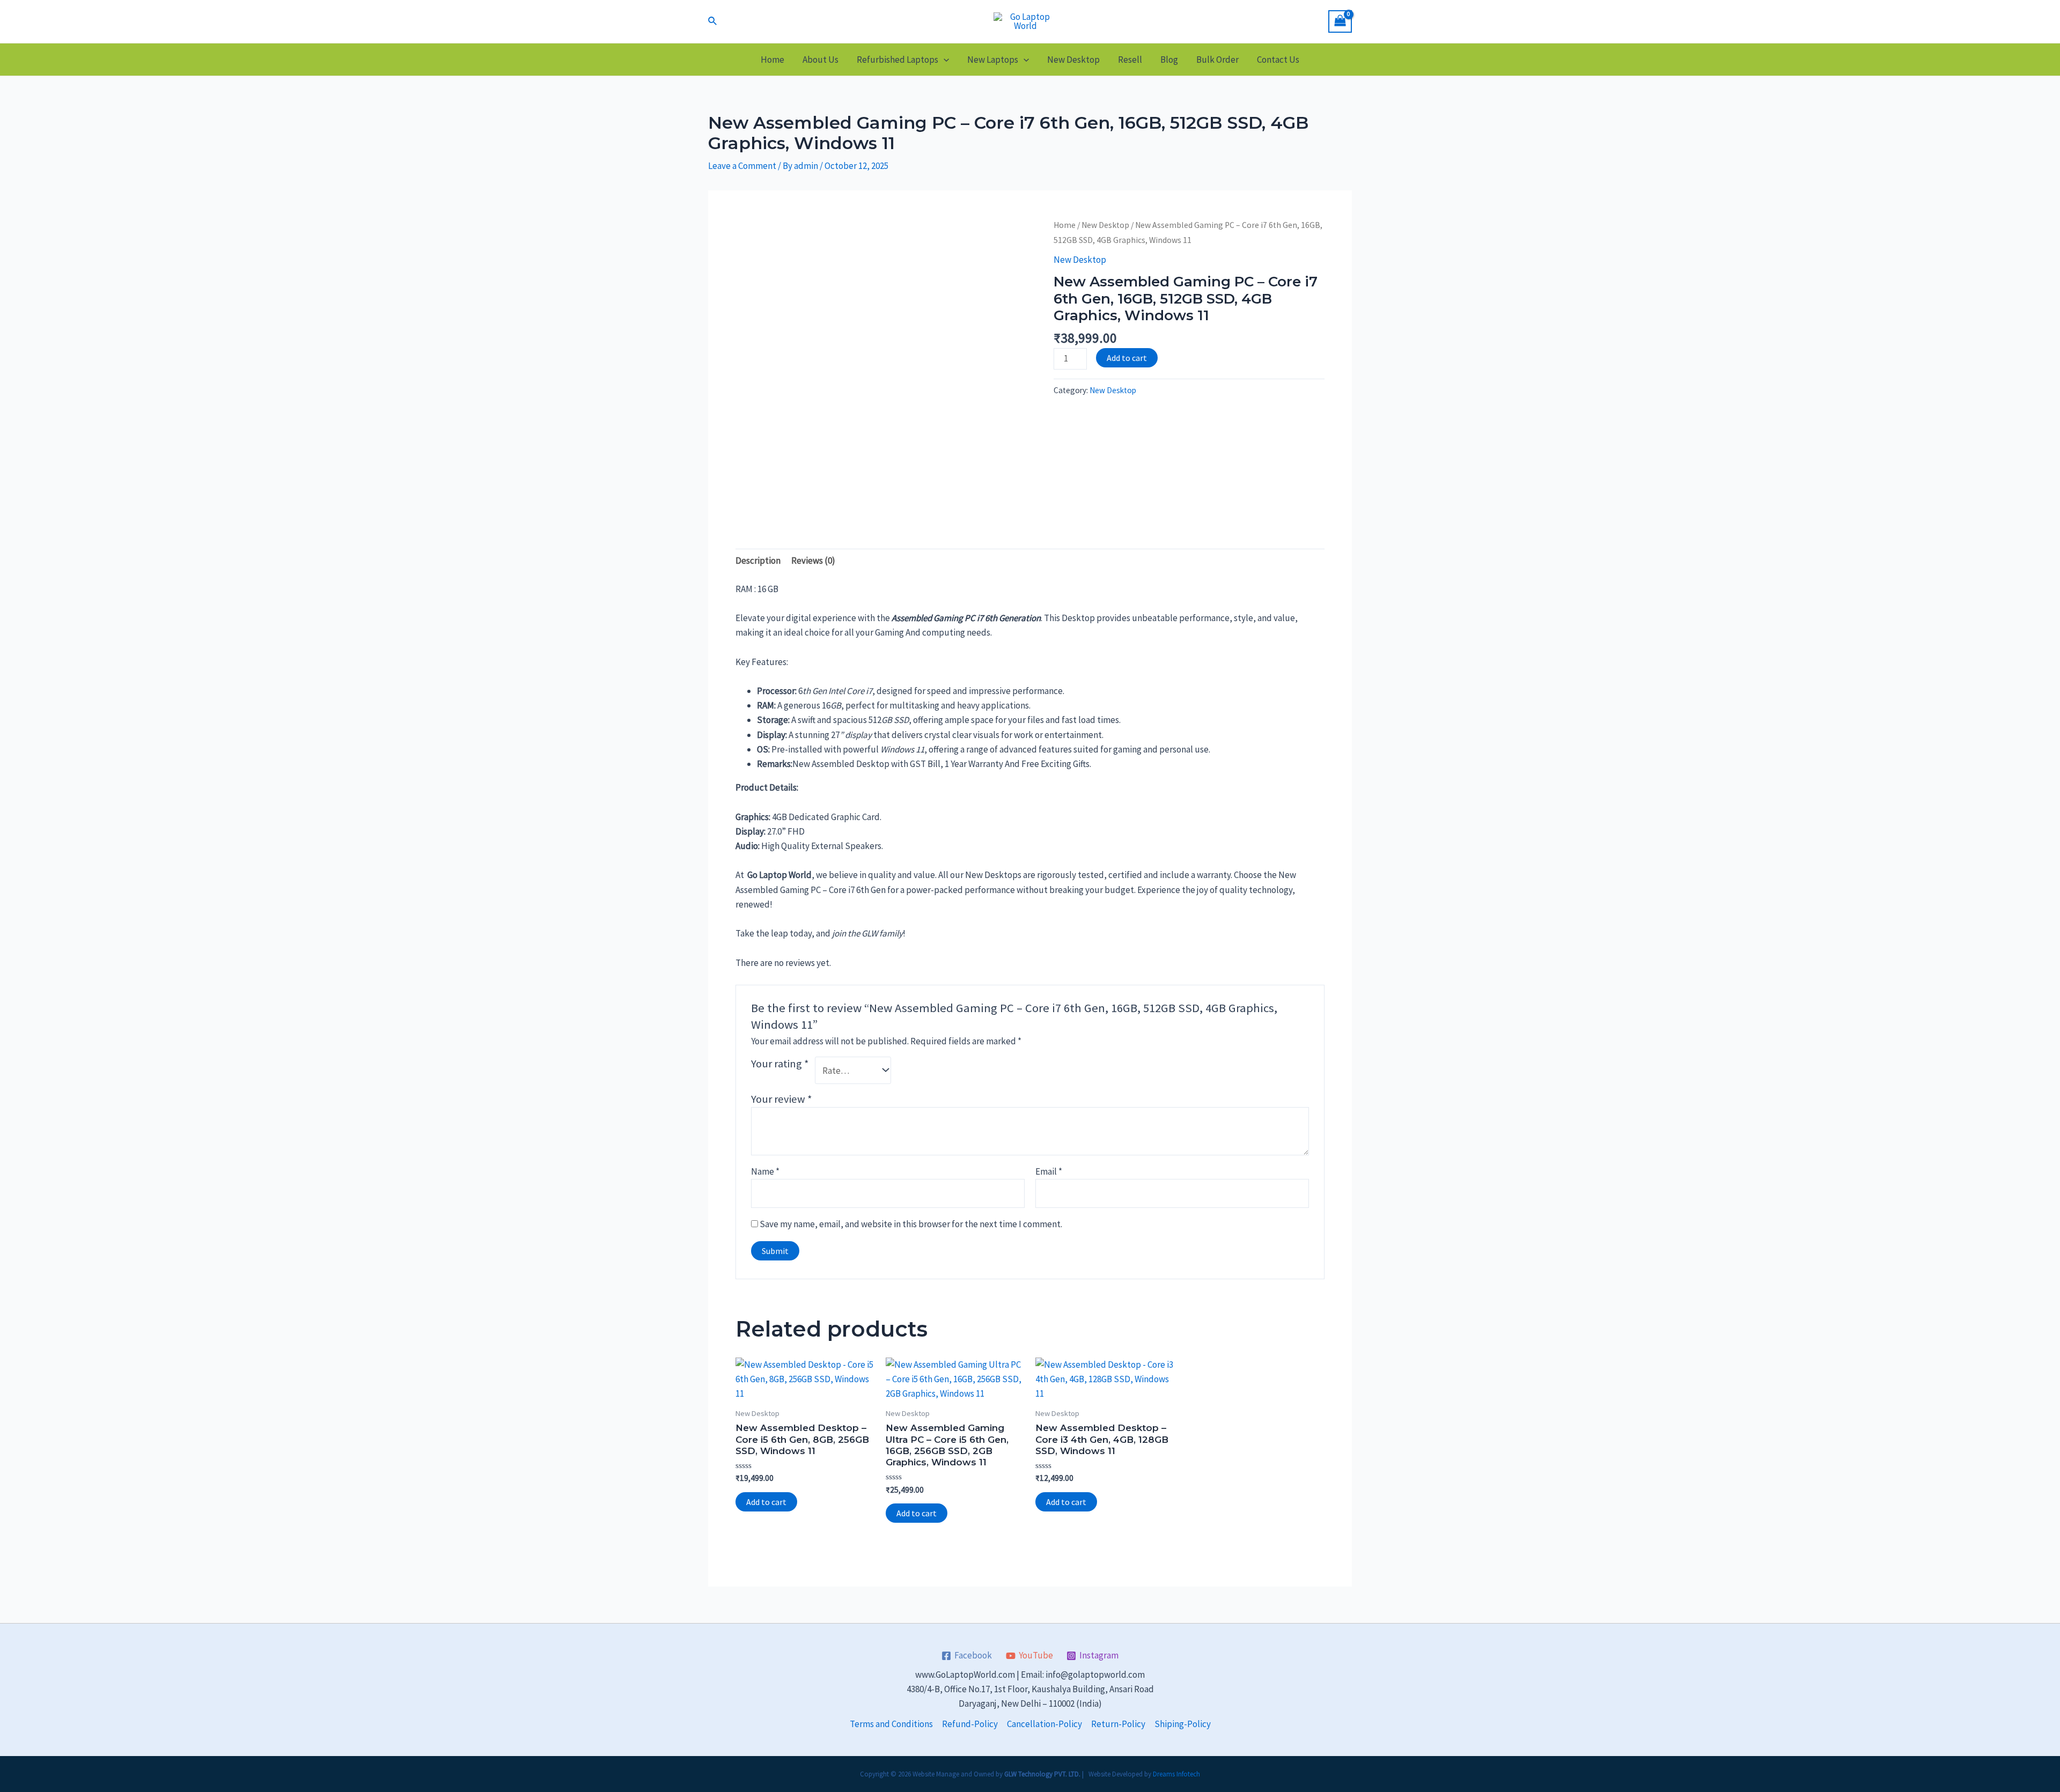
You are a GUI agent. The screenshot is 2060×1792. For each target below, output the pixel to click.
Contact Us (1278, 60)
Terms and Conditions (891, 1724)
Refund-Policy (970, 1724)
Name (765, 1171)
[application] (944, 60)
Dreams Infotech (1176, 1774)
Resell (1130, 60)
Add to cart (1127, 358)
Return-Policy (1118, 1724)
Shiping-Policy (1183, 1724)
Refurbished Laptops (897, 60)
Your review (782, 1099)
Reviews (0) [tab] (813, 561)
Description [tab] (758, 561)
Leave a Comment (742, 166)
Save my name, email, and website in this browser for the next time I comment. (911, 1224)
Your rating (780, 1064)
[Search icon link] (713, 21)
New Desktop (1073, 60)
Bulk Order (1217, 60)
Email (1049, 1171)
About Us (821, 60)
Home (772, 60)
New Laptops (993, 60)
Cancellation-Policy (1044, 1724)
